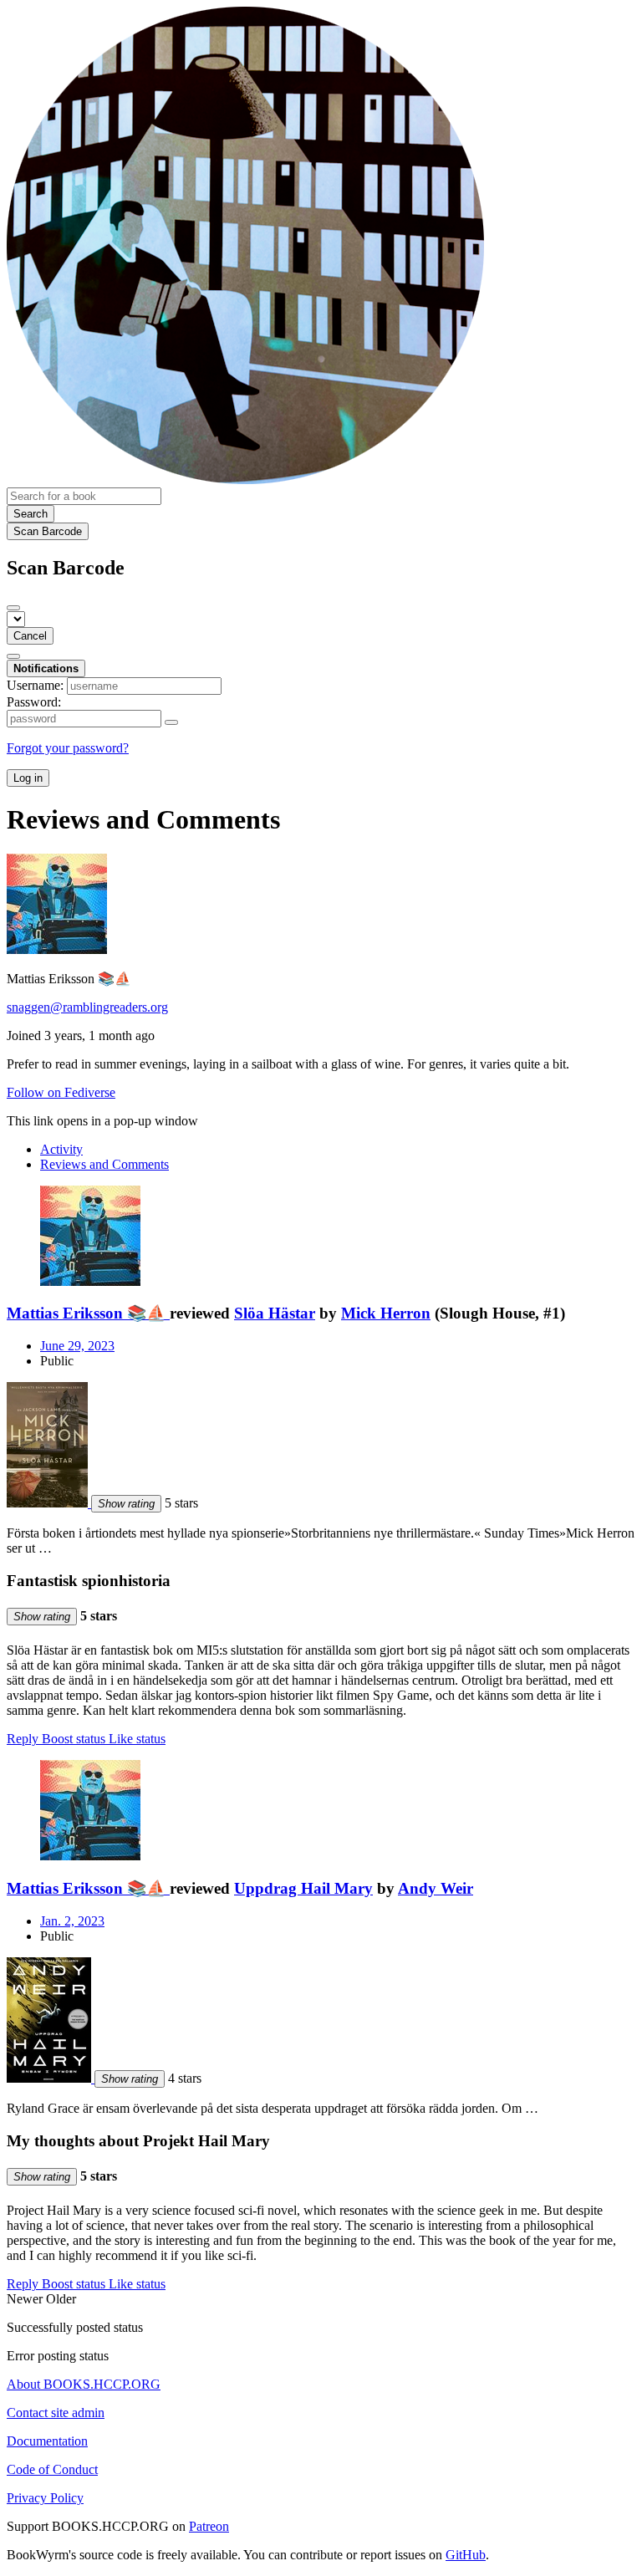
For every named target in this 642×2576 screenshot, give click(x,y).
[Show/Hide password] (171, 722)
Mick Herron (386, 1313)
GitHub (466, 2555)
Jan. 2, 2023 (72, 1921)
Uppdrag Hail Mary (303, 1888)
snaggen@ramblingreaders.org (87, 1007)
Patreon (209, 2526)
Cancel (30, 636)
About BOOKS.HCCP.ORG (84, 2384)
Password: (34, 702)
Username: (35, 685)
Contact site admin (56, 2413)
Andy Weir (436, 1888)
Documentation (47, 2441)
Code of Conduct (52, 2469)
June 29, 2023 (77, 1346)
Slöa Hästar (275, 1313)
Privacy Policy (45, 2498)
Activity (61, 1149)
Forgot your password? (68, 748)
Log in (28, 778)
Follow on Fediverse (61, 1092)
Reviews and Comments (104, 1164)
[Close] (13, 608)
